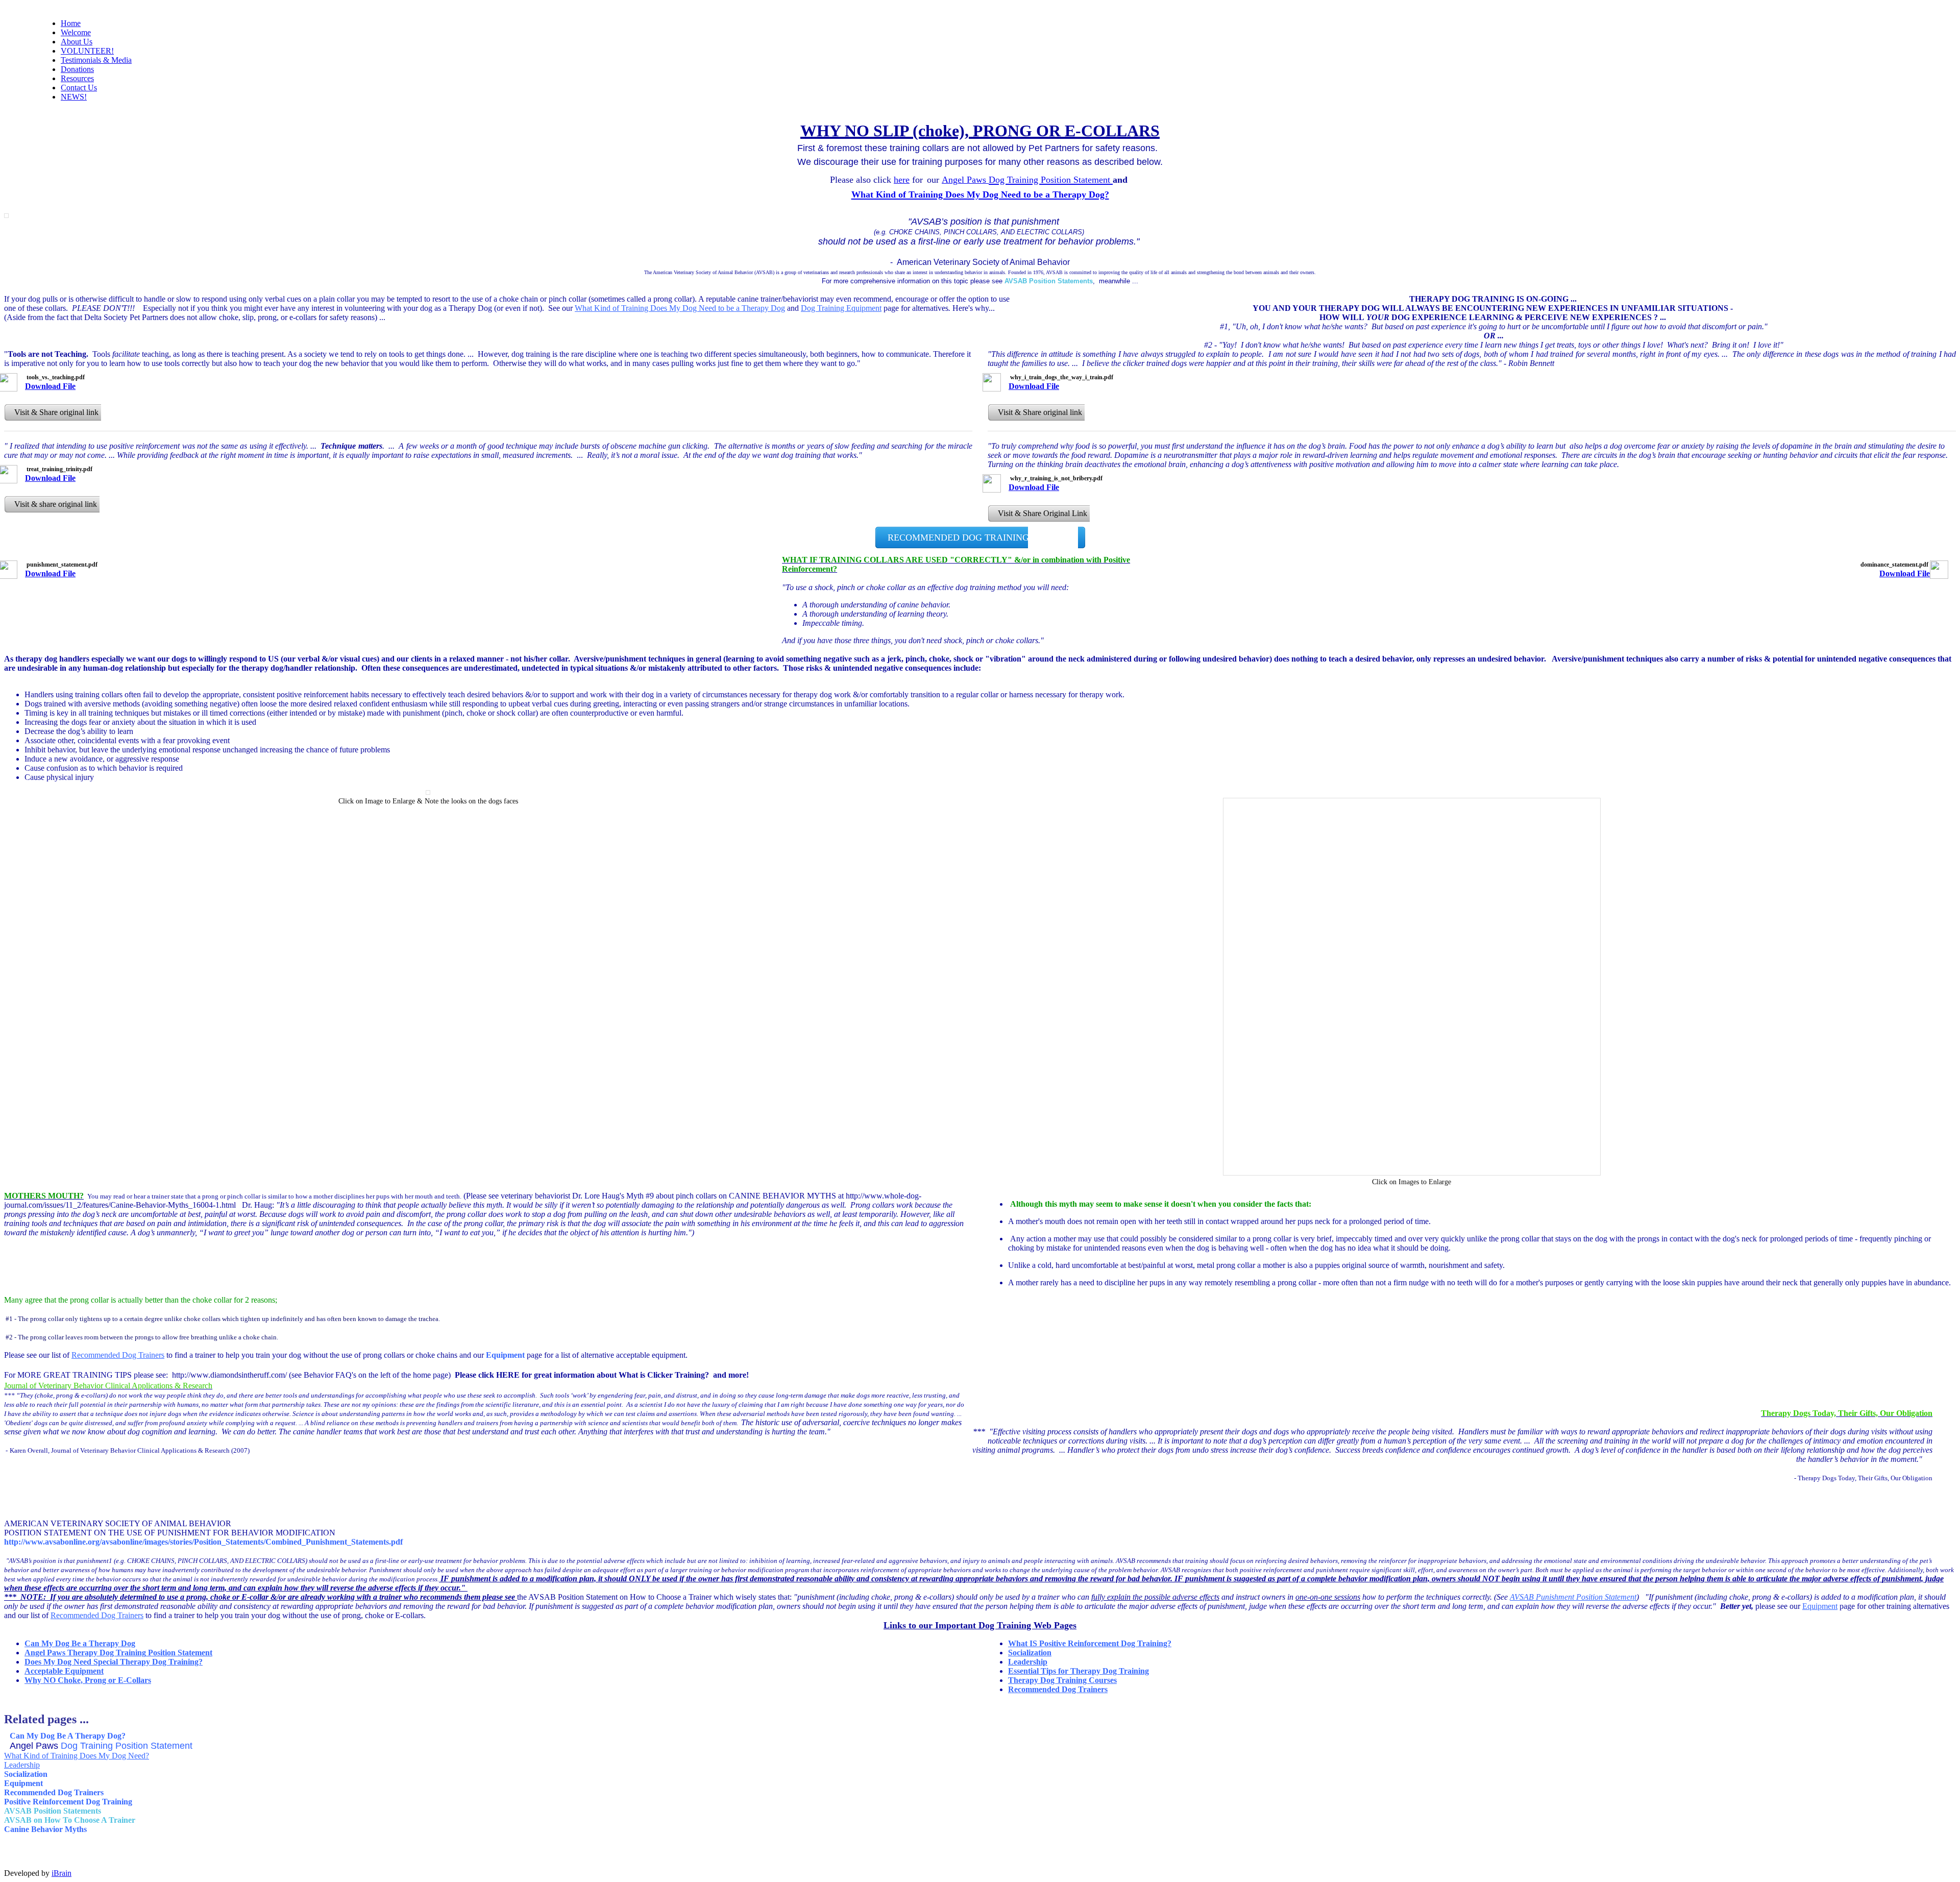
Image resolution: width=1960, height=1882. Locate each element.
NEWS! (74, 97)
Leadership (1028, 1662)
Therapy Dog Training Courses (1062, 1680)
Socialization (1030, 1653)
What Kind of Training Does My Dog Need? (77, 1756)
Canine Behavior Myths (45, 1829)
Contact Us (79, 88)
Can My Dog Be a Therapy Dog (80, 1643)
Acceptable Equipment (64, 1671)
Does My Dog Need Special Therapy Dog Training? (114, 1662)
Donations (77, 69)
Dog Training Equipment (841, 308)
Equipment (1820, 1606)
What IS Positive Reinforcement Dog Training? (1090, 1643)
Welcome (76, 32)
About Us (77, 42)
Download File (50, 386)
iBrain (62, 1873)
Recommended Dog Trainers (118, 1355)
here (902, 180)
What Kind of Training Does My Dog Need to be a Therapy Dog (680, 308)
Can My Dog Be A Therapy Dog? (68, 1736)
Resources (77, 78)
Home (71, 23)
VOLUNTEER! (87, 51)
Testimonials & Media (96, 60)
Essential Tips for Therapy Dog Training (1079, 1671)
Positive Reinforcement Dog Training (68, 1802)
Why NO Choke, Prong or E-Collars (88, 1680)
